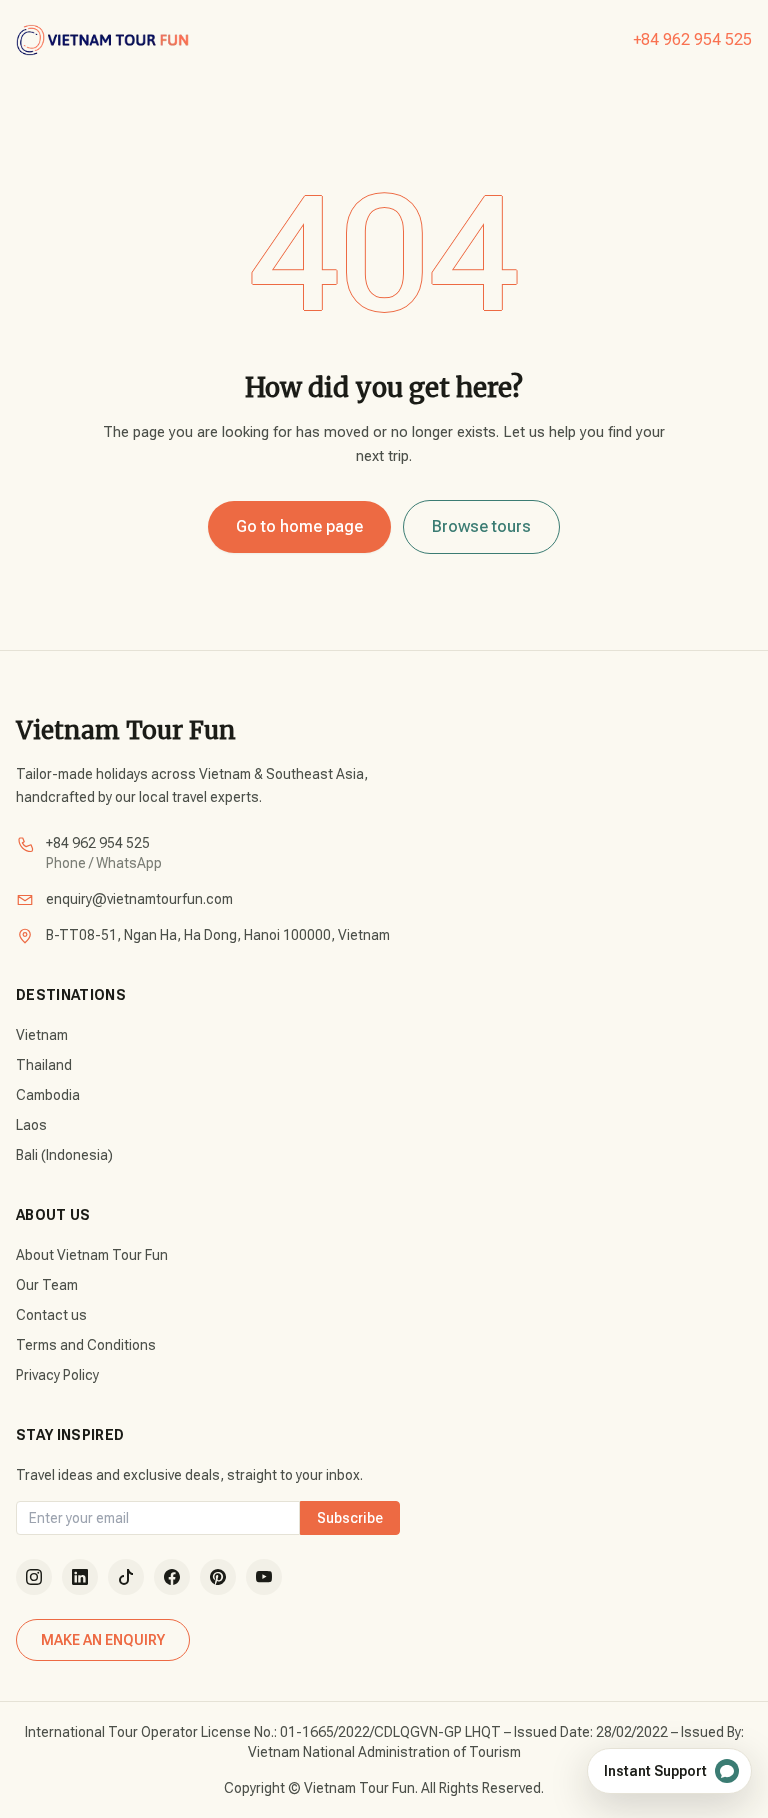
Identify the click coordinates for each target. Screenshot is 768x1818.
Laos (31, 1125)
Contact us (51, 1315)
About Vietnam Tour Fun (92, 1255)
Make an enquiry (103, 1640)
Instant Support (655, 1771)
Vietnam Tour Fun (126, 730)
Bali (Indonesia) (64, 1155)
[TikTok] (126, 1577)
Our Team (47, 1285)
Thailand (44, 1065)
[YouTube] (264, 1577)
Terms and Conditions (86, 1345)
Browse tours (481, 526)
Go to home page (299, 526)
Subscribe (350, 1518)
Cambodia (48, 1095)
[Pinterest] (218, 1577)
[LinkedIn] (80, 1577)
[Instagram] (34, 1577)
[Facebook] (172, 1577)
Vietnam (42, 1035)
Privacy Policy (57, 1375)
